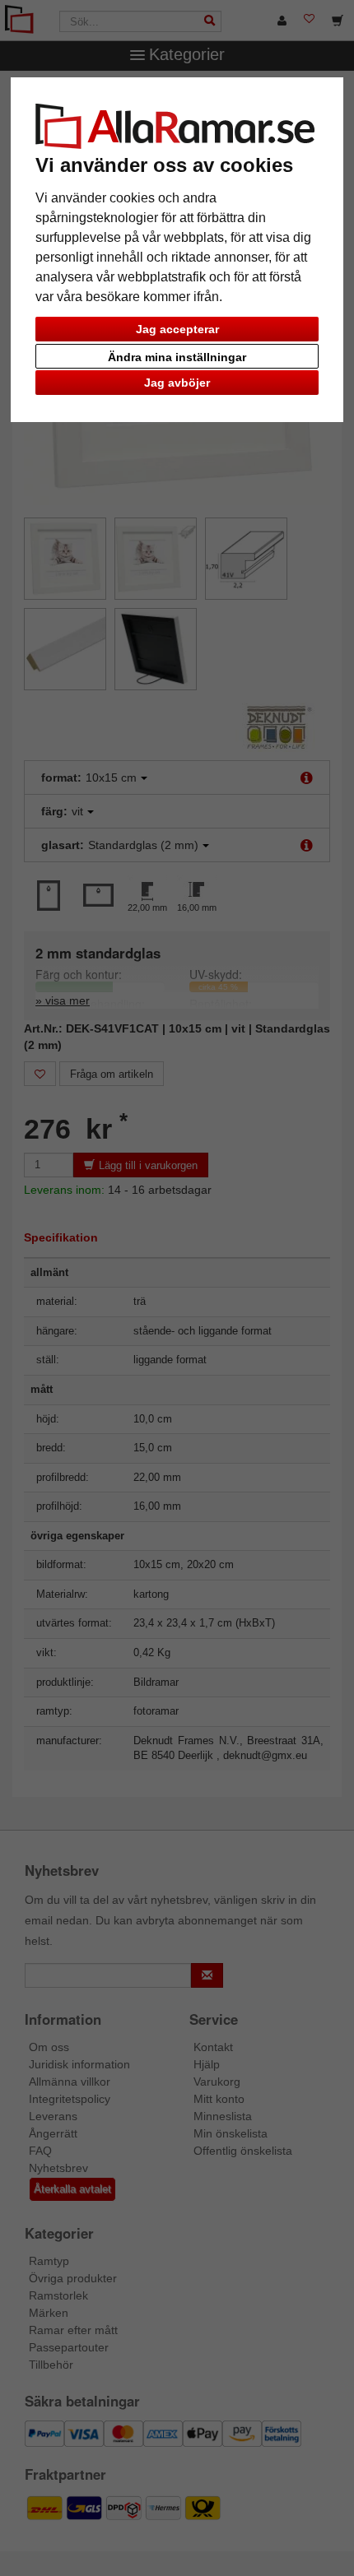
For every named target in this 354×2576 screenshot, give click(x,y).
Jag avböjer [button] (177, 383)
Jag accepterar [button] (177, 329)
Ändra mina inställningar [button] (177, 357)
